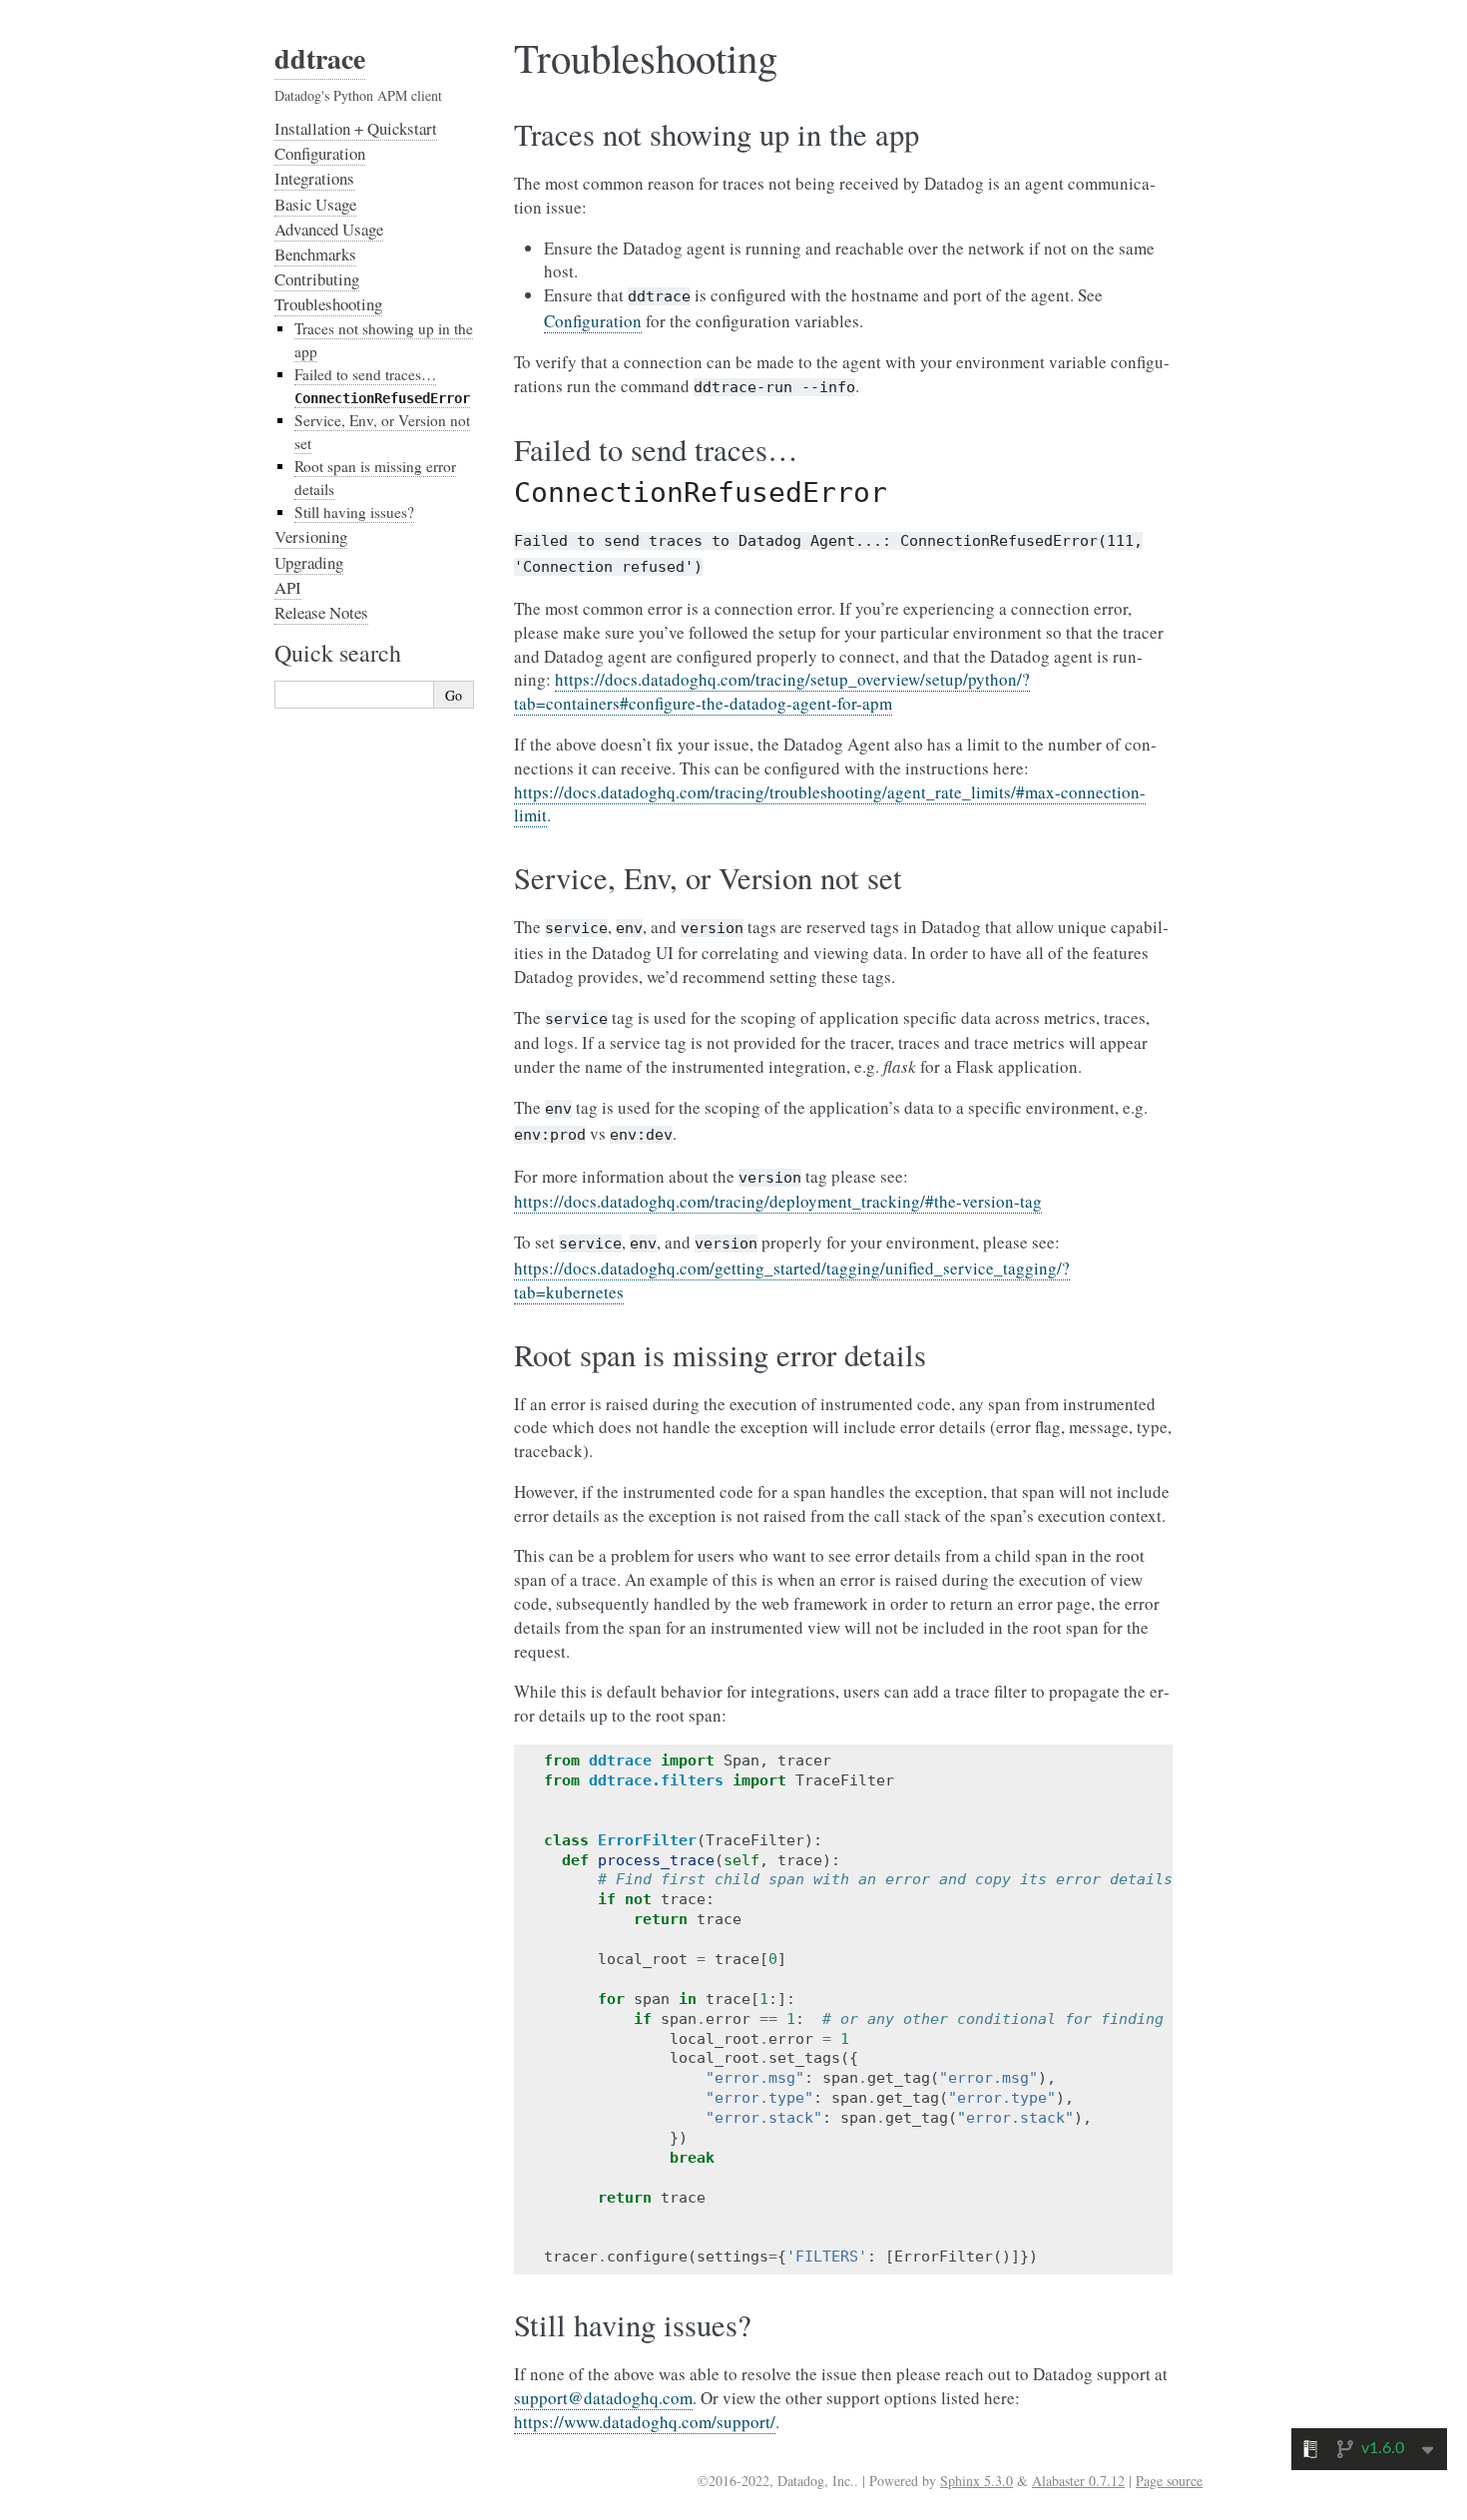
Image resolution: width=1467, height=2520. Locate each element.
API (288, 587)
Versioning (311, 536)
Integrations (314, 178)
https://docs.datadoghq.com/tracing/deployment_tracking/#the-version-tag (778, 1201)
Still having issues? (354, 512)
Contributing (317, 279)
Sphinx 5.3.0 (977, 2481)
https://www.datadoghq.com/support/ (645, 2422)
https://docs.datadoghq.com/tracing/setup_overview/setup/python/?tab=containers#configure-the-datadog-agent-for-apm (772, 691)
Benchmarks (315, 254)
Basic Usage (315, 204)
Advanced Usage (329, 229)
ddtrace (320, 58)
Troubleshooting (328, 304)
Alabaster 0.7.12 (1078, 2481)
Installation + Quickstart (356, 128)
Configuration (320, 153)
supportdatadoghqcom (603, 2398)
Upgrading (309, 562)
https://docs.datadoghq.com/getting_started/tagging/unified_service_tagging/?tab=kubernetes (792, 1280)
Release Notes (321, 612)
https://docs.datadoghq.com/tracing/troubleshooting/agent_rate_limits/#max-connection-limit (830, 804)
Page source (1169, 2481)
